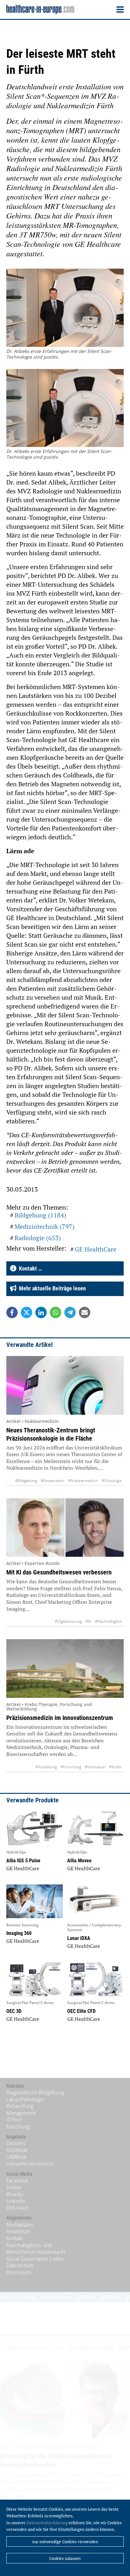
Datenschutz (20, 2265)
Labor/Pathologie (25, 2099)
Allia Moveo (79, 1861)
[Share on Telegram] (70, 1312)
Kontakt (15, 2238)
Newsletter (19, 2231)
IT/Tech (14, 2120)
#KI (88, 1621)
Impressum (19, 2272)
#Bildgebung (26, 1481)
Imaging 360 (19, 1933)
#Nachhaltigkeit (108, 1621)
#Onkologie (112, 1481)
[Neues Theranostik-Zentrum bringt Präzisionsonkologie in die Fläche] (65, 1385)
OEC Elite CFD (81, 2011)
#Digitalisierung (68, 1621)
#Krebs (115, 1767)
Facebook (17, 2180)
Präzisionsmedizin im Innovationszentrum (60, 1718)
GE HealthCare (96, 1249)
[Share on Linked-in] (41, 1312)
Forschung (18, 2127)
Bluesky (15, 2194)
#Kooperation (53, 1481)
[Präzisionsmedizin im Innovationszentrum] (65, 1668)
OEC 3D (14, 2011)
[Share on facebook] (12, 1312)
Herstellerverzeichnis (30, 2164)
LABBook (16, 2157)
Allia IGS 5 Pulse (23, 1861)
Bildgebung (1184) (40, 1215)
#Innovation (95, 1767)
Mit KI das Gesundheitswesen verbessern (59, 1572)
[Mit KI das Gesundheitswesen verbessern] (65, 1528)
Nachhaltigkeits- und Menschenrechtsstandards (36, 2249)
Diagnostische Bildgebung (35, 2092)
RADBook (17, 2150)
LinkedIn (16, 2201)
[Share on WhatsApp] (56, 1312)
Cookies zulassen (65, 2558)
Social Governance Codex (35, 2259)
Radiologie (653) (38, 1238)
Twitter (14, 2187)
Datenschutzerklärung (47, 2523)
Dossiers (16, 2143)
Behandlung (20, 2106)
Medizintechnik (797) (44, 1226)
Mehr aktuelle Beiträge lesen (51, 1288)
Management (21, 2113)
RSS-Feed (17, 2208)
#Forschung (71, 1767)
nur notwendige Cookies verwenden (65, 2542)
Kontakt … (29, 1268)
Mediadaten (20, 2225)
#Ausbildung (46, 1767)
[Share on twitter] (27, 1312)
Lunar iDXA (79, 1938)
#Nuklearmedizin (83, 1481)
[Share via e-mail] (85, 1312)
